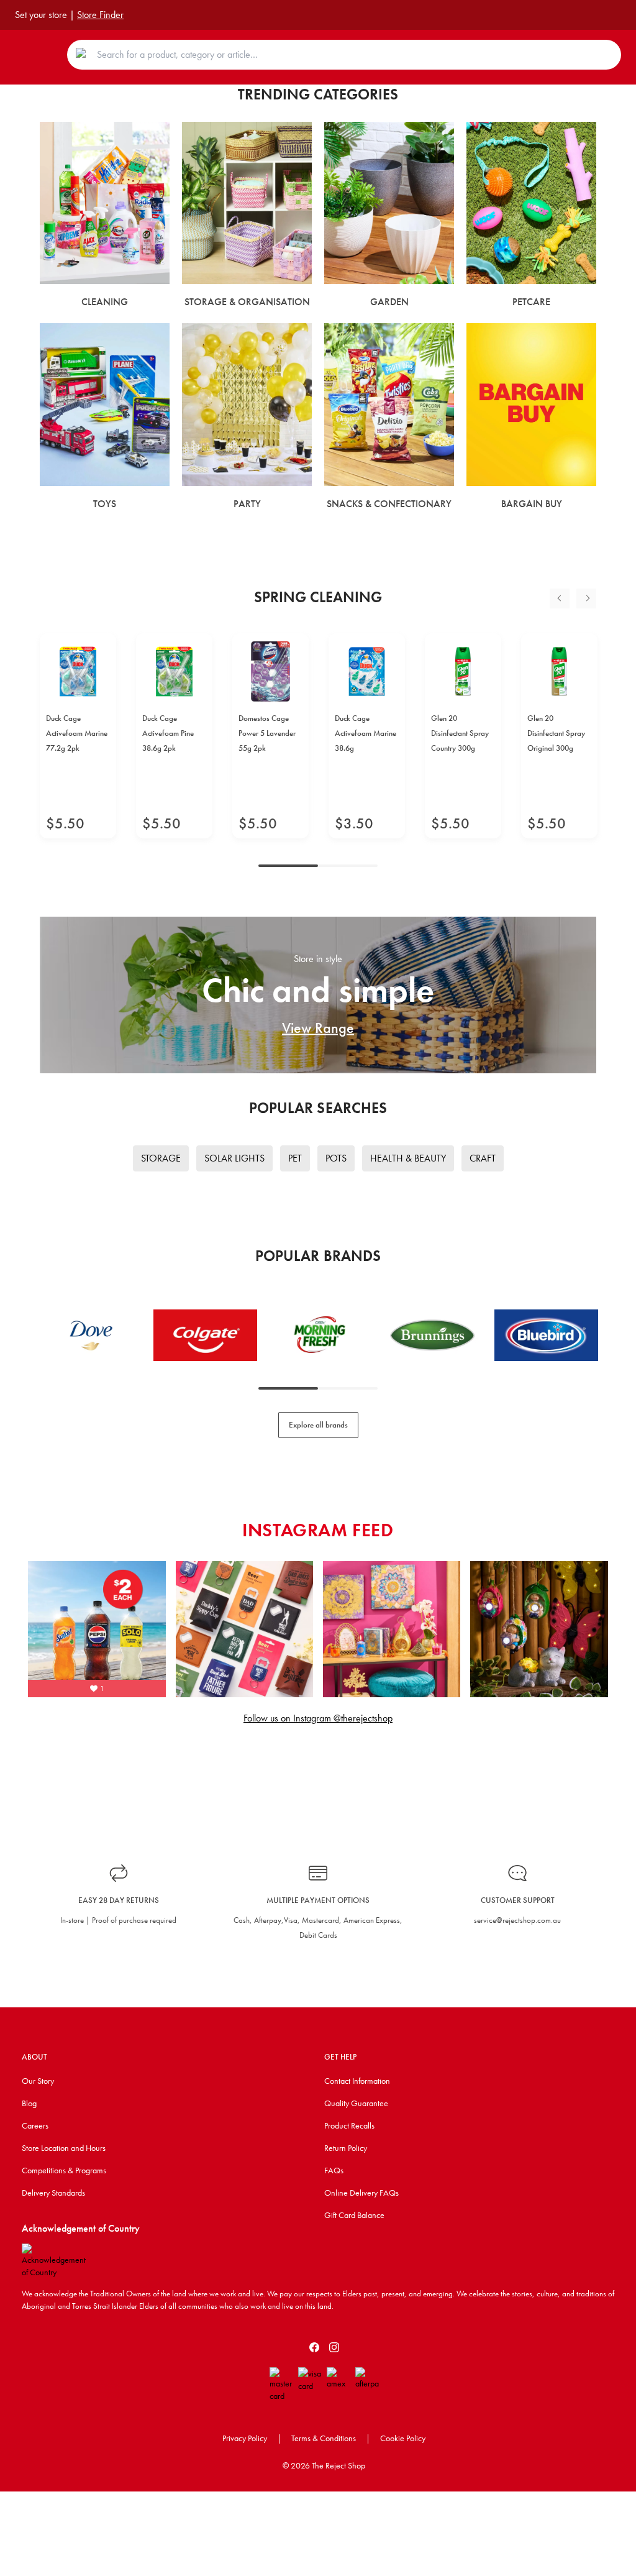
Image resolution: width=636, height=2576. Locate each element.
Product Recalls (349, 2125)
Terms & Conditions (324, 2438)
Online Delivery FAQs (361, 2193)
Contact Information (357, 2081)
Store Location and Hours (64, 2148)
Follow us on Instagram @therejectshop (318, 1718)
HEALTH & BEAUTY (408, 1158)
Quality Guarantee (356, 2103)
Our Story (38, 2081)
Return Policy (346, 2148)
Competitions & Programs (64, 2170)
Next (586, 598)
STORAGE (161, 1158)
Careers (35, 2125)
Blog (29, 2103)
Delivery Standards (53, 2193)
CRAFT (483, 1158)
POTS (336, 1158)
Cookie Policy (403, 2438)
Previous (560, 598)
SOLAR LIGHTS (234, 1158)
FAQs (334, 2170)
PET (295, 1158)
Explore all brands (318, 1425)
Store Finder (100, 15)
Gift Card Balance (354, 2215)
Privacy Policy (245, 2438)
